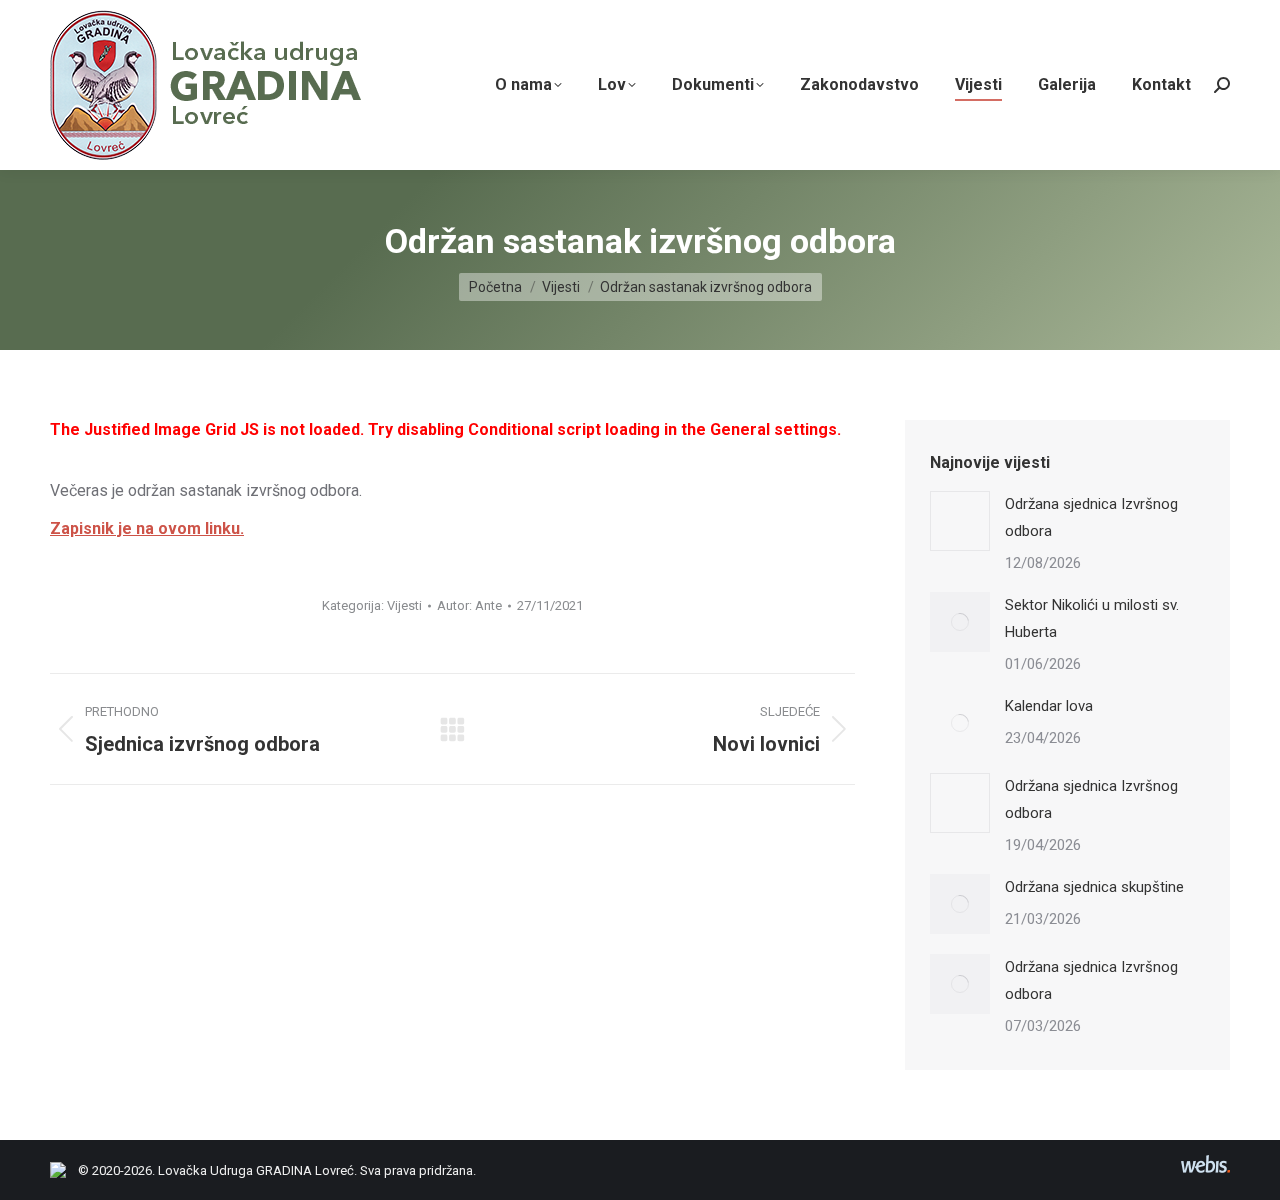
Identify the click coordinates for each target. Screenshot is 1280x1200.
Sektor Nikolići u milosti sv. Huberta (1092, 618)
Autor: (469, 605)
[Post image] (960, 521)
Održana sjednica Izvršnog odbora (1091, 517)
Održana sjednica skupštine (1094, 887)
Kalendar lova (1049, 706)
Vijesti (404, 605)
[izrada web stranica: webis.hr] (1205, 1172)
